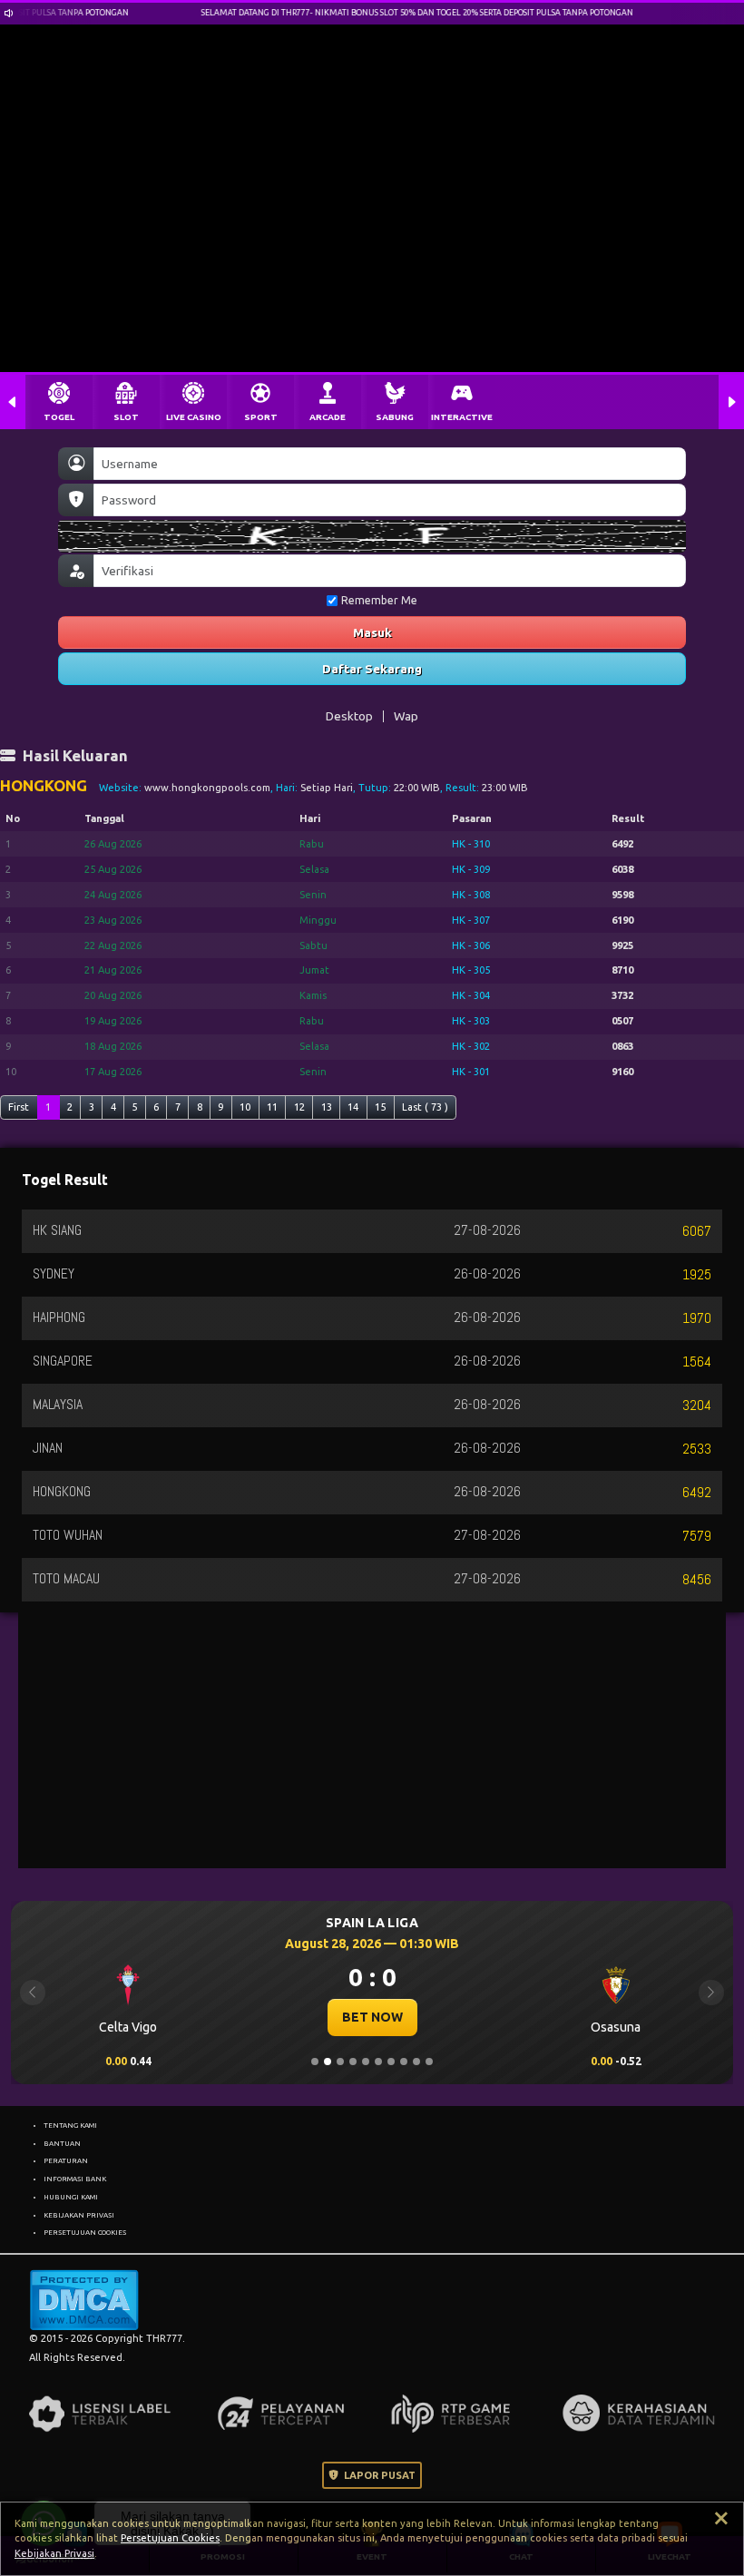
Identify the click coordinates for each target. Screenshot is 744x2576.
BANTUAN (62, 2143)
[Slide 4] (353, 2062)
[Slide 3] (340, 2062)
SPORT (261, 417)
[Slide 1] (315, 2062)
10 (245, 1107)
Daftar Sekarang (372, 669)
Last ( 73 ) (425, 1107)
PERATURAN (66, 2160)
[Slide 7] (391, 2062)
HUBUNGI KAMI (71, 2197)
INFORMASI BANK (75, 2179)
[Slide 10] (429, 2062)
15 (380, 1107)
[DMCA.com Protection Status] (84, 2299)
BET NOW (372, 2017)
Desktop (349, 716)
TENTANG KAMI (70, 2125)
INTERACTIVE (462, 417)
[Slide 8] (404, 2062)
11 (272, 1107)
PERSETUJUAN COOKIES (85, 2232)
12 (299, 1107)
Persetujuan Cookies (170, 2538)
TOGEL (59, 417)
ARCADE (328, 417)
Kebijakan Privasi (54, 2553)
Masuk (372, 632)
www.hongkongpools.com (207, 788)
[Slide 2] (328, 2062)
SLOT (126, 417)
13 (327, 1107)
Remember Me (379, 600)
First (19, 1107)
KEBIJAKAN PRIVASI (79, 2215)
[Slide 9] (416, 2062)
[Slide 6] (378, 2062)
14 (353, 1107)
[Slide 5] (366, 2062)
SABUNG (395, 417)
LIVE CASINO (194, 417)
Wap (406, 716)
